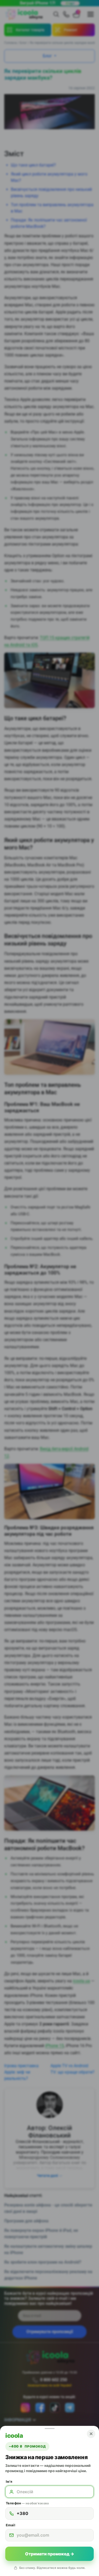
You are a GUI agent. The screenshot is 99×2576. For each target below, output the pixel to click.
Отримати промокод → (50, 2554)
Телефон (27, 2503)
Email (11, 2525)
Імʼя (9, 2482)
